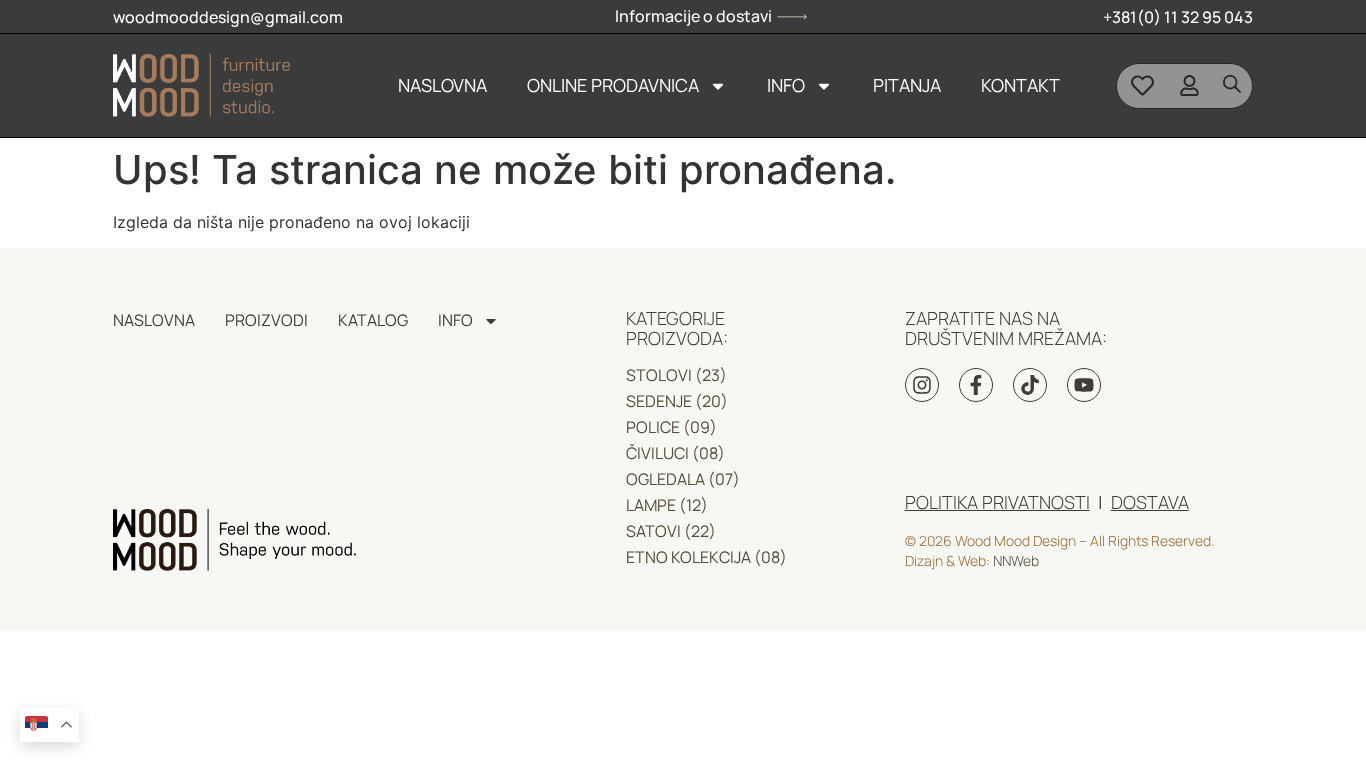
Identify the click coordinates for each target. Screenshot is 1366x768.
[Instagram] (922, 385)
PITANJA (907, 85)
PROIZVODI (266, 320)
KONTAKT (1020, 85)
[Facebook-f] (976, 385)
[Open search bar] (1232, 83)
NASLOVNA (442, 85)
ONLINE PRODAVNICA (613, 85)
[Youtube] (1084, 385)
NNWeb (1016, 560)
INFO (786, 85)
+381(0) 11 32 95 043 (1178, 17)
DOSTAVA (1150, 502)
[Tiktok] (1030, 385)
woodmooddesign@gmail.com (228, 17)
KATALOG (373, 320)
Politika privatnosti (997, 502)
